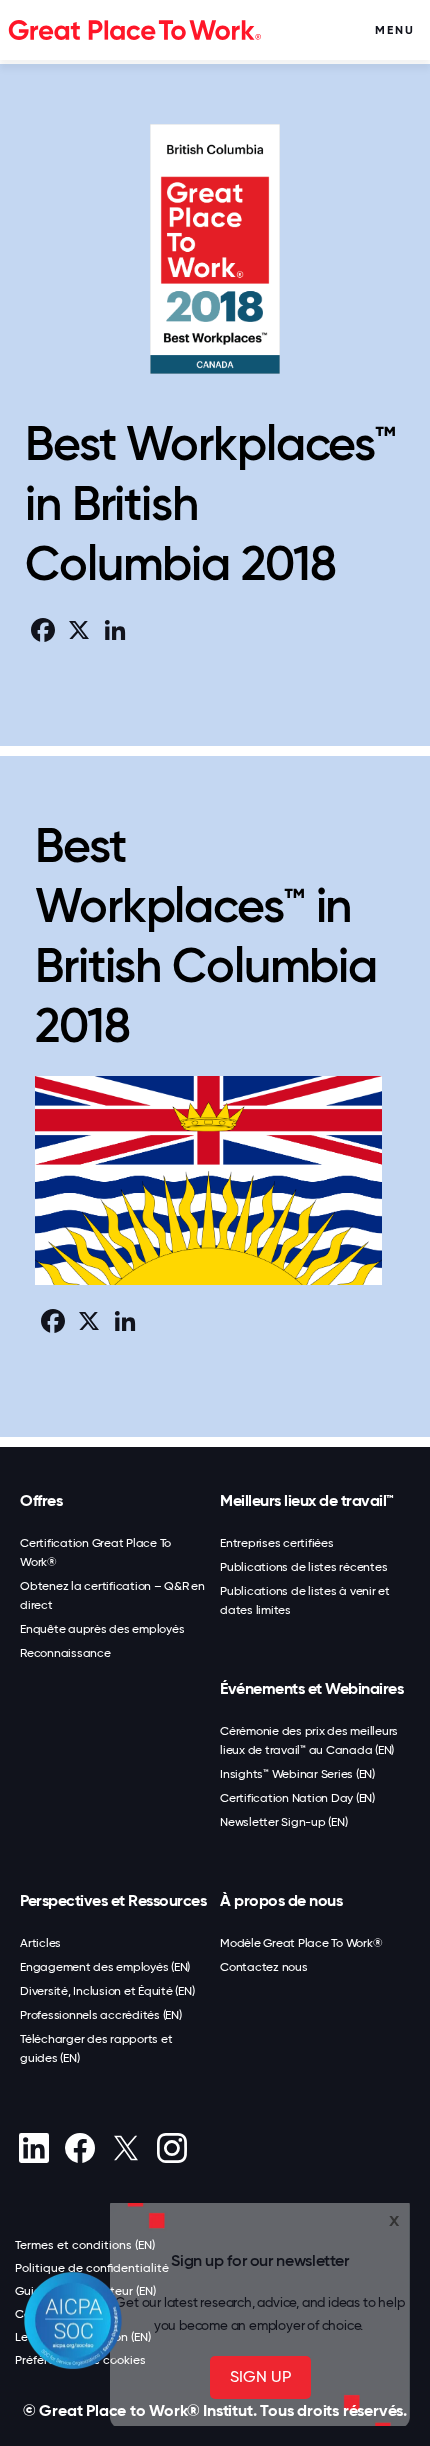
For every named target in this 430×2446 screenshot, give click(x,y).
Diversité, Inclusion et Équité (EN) (107, 1991)
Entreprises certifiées (277, 1543)
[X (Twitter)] (125, 2148)
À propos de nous (281, 1900)
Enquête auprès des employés (102, 1629)
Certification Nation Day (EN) (297, 1798)
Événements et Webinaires (311, 1688)
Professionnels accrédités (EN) (101, 2015)
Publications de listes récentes (303, 1567)
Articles (40, 1943)
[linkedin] (33, 2148)
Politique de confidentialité (92, 2268)
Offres (41, 1500)
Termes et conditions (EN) (85, 2245)
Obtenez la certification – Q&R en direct (112, 1595)
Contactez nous (264, 1967)
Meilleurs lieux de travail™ (307, 1500)
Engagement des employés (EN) (105, 1967)
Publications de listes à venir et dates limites (305, 1600)
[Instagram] (171, 2148)
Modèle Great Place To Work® (301, 1943)
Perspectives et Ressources (113, 1900)
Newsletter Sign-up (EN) (283, 1822)
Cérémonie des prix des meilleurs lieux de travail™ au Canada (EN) (309, 1740)
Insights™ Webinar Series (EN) (297, 1774)
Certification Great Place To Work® (95, 1552)
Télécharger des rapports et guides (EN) (96, 2048)
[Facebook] (79, 2148)
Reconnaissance (65, 1653)
